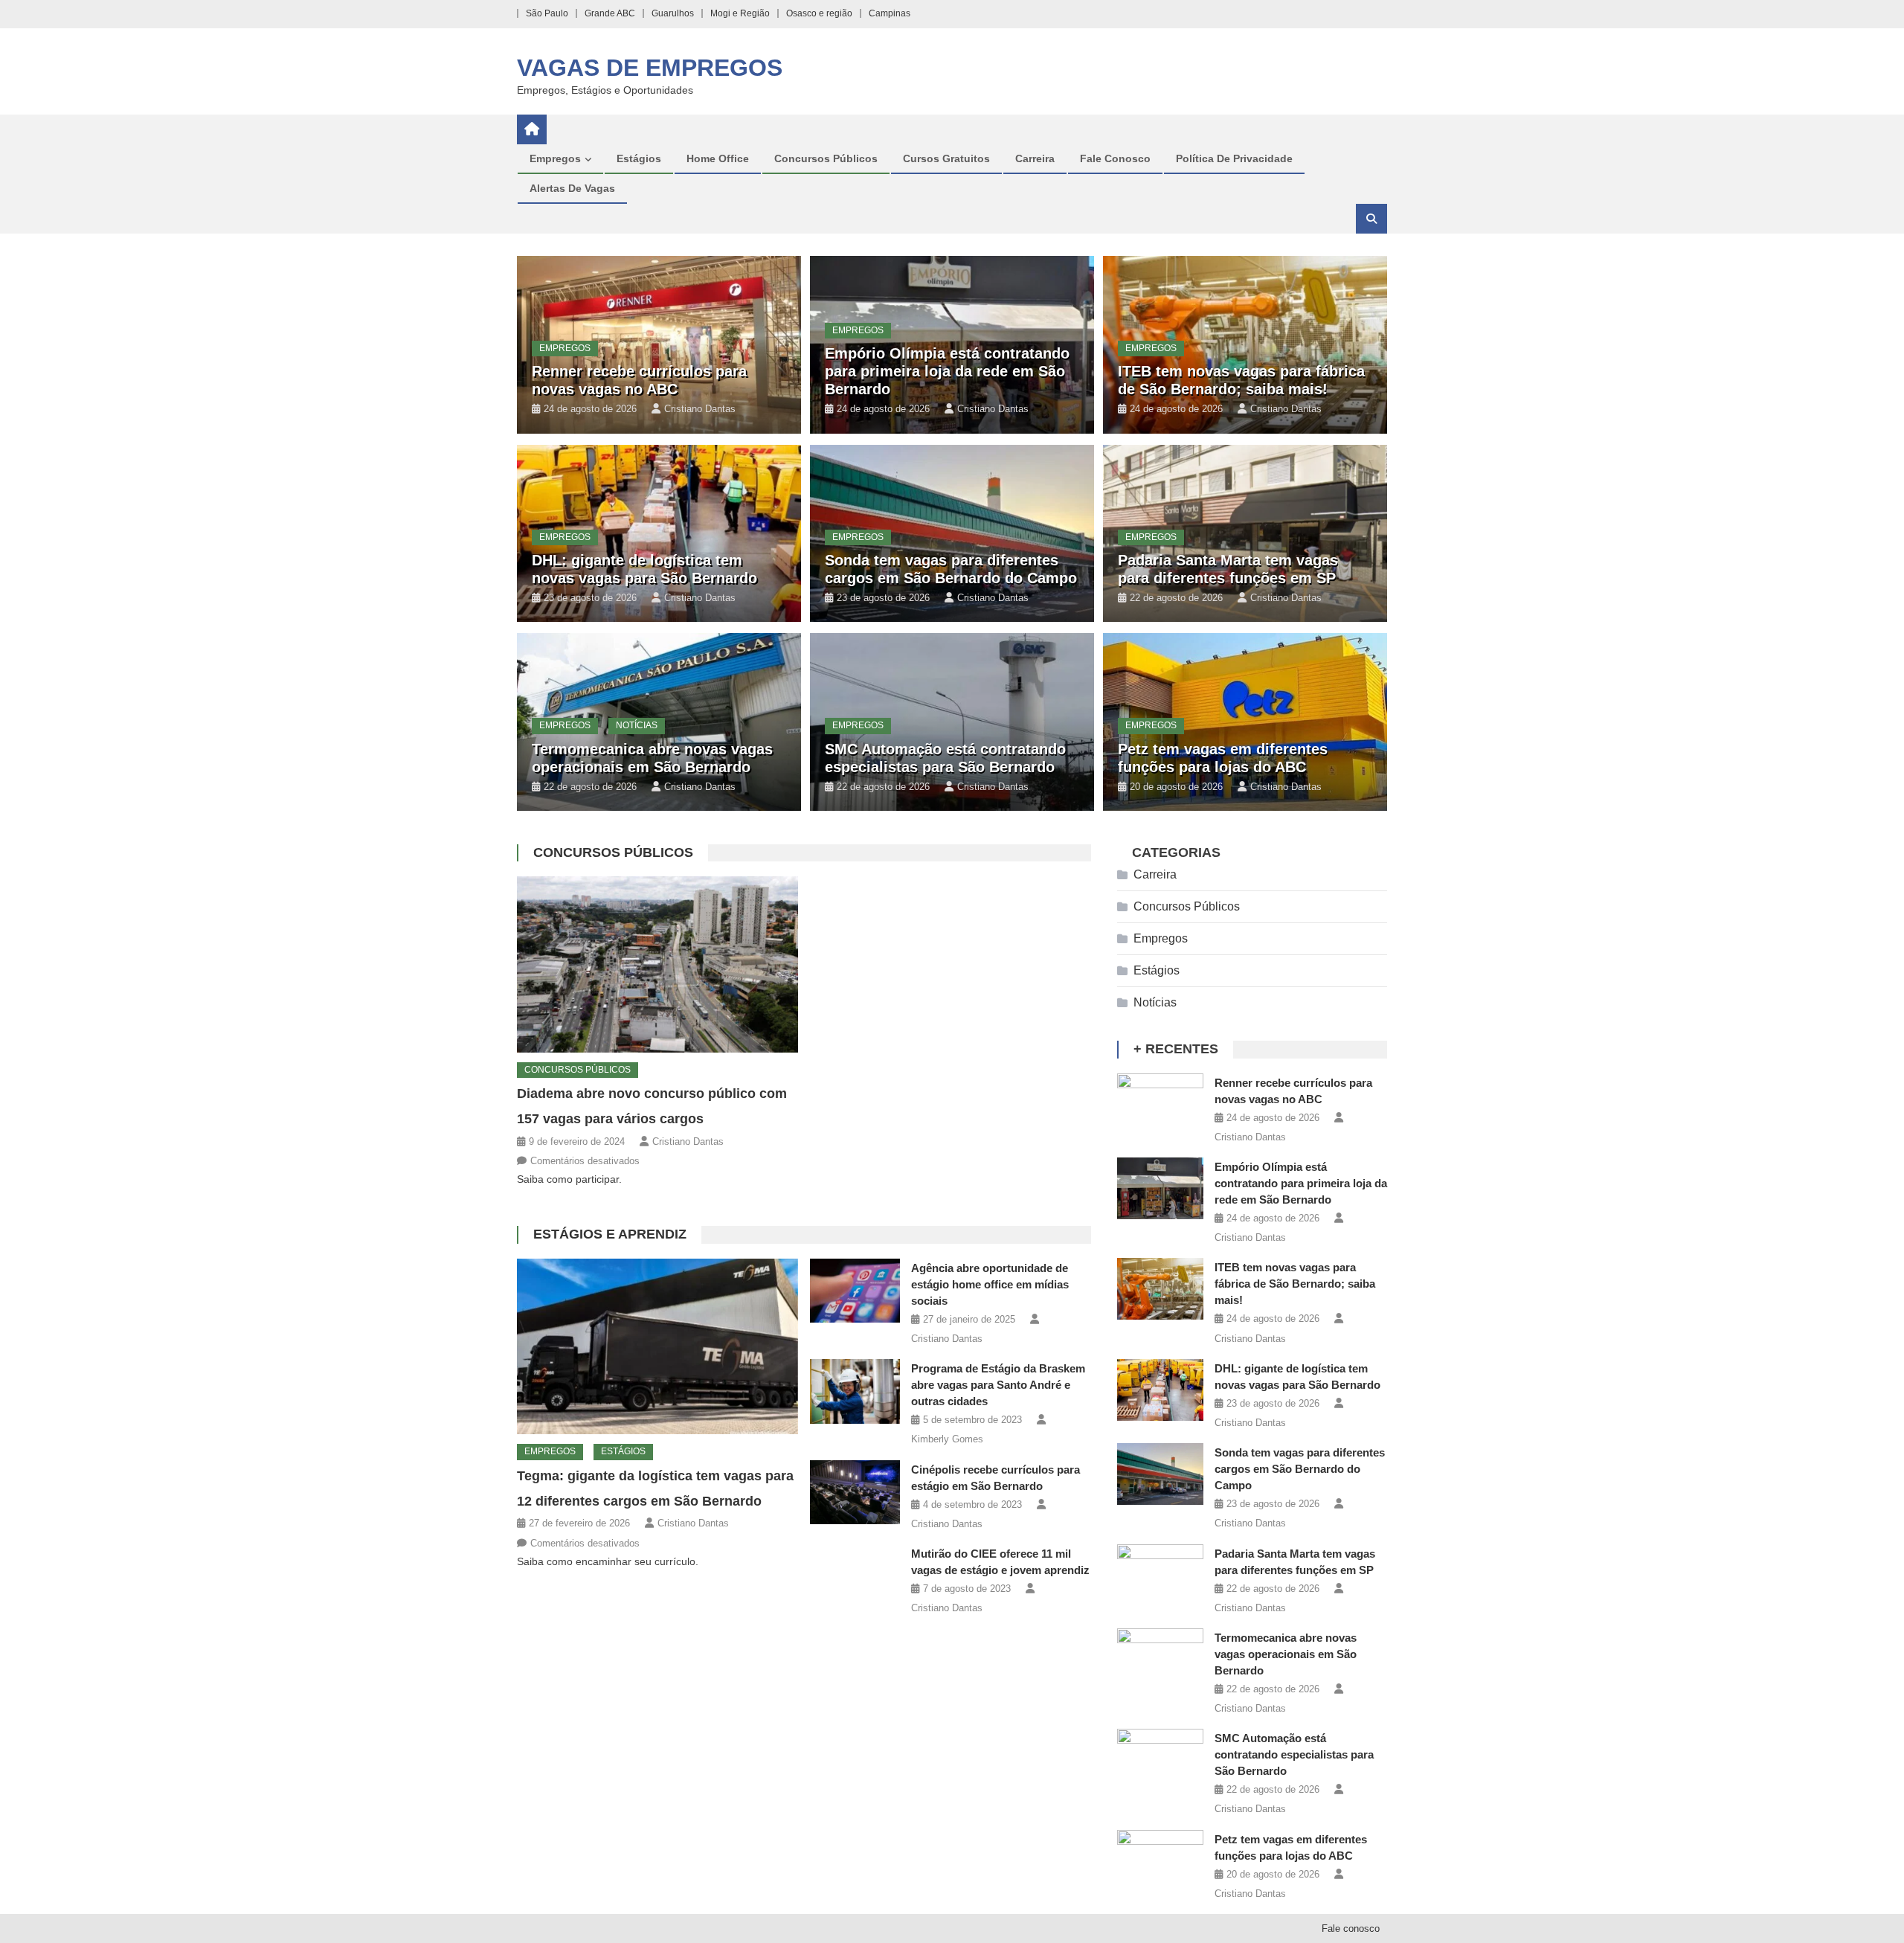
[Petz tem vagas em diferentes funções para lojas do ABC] (1160, 1861)
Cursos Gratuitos (946, 158)
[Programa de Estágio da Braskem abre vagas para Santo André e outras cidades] (855, 1391)
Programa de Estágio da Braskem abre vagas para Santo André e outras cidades (998, 1385)
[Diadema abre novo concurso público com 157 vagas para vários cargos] (657, 964)
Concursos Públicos (826, 158)
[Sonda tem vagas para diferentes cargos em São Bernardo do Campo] (1160, 1474)
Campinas (890, 13)
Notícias (637, 725)
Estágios (639, 158)
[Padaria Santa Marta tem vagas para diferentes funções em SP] (1160, 1575)
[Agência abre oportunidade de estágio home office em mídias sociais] (855, 1291)
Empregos (555, 158)
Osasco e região (819, 13)
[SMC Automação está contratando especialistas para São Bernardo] (1160, 1760)
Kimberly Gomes (947, 1439)
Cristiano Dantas (700, 409)
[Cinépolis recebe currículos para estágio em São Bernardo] (855, 1492)
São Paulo (547, 13)
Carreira (1035, 158)
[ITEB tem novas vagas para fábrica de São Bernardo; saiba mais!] (1160, 1289)
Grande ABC (610, 13)
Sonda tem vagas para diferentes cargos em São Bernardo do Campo (1300, 1469)
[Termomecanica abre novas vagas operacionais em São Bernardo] (1160, 1659)
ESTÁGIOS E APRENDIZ (610, 1234)
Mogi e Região (740, 13)
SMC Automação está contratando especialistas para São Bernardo (1294, 1754)
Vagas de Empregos (650, 68)
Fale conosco (1115, 158)
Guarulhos (673, 13)
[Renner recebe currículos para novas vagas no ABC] (1160, 1104)
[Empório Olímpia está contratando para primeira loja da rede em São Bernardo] (1160, 1188)
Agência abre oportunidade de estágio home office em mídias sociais (990, 1284)
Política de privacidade (1234, 158)
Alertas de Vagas (572, 188)
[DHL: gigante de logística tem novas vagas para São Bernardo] (1160, 1390)
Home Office (718, 158)
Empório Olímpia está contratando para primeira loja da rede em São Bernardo (947, 371)
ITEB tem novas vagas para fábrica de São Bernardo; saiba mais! (1295, 1284)
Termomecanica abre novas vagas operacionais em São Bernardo (1286, 1654)
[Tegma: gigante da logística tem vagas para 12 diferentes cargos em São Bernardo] (657, 1346)
